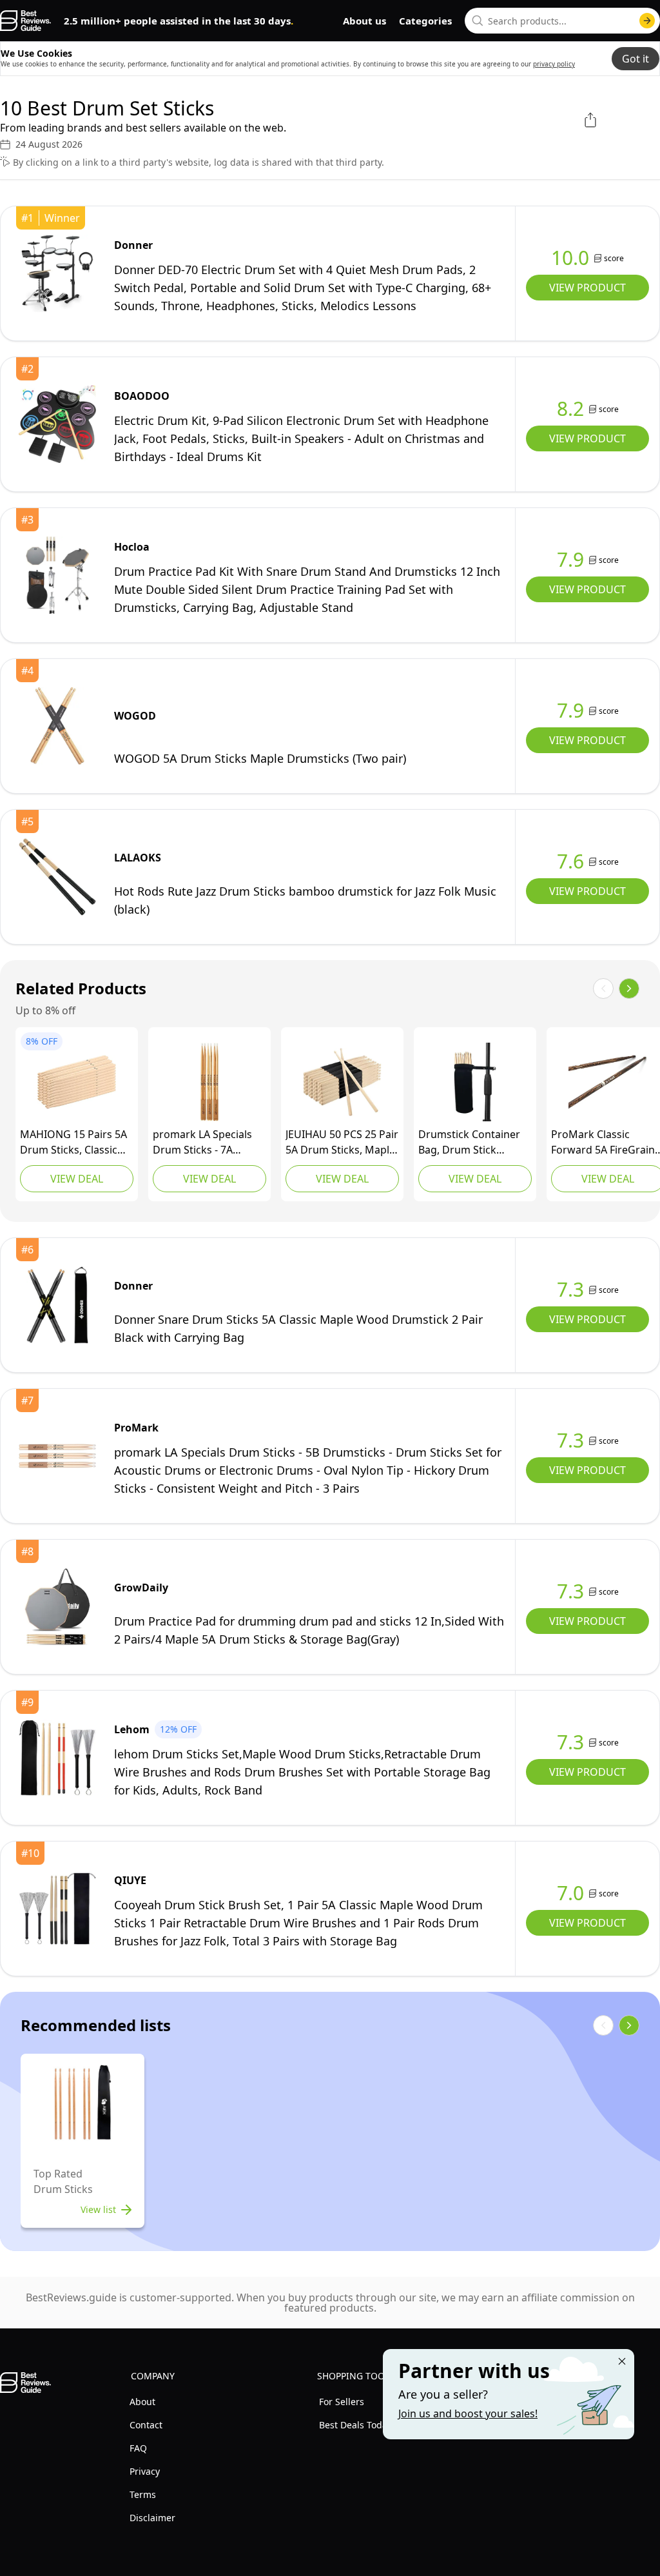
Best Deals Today (355, 2425)
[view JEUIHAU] (342, 1082)
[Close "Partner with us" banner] (622, 2361)
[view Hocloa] (57, 575)
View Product (587, 288)
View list (98, 2209)
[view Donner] (57, 273)
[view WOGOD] (57, 726)
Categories (425, 21)
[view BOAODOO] (57, 424)
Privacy (145, 2471)
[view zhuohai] (475, 1082)
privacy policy (554, 64)
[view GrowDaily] (57, 1607)
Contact (146, 2425)
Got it (636, 59)
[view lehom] (57, 1758)
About (142, 2402)
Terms (143, 2494)
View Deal (77, 1179)
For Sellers (342, 2402)
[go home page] (25, 21)
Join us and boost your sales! (468, 2414)
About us (364, 21)
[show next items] (629, 988)
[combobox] (562, 21)
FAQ (138, 2448)
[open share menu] (590, 120)
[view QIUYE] (57, 1909)
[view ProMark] (209, 1082)
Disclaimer (152, 2518)
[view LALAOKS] (57, 877)
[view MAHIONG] (77, 1082)
